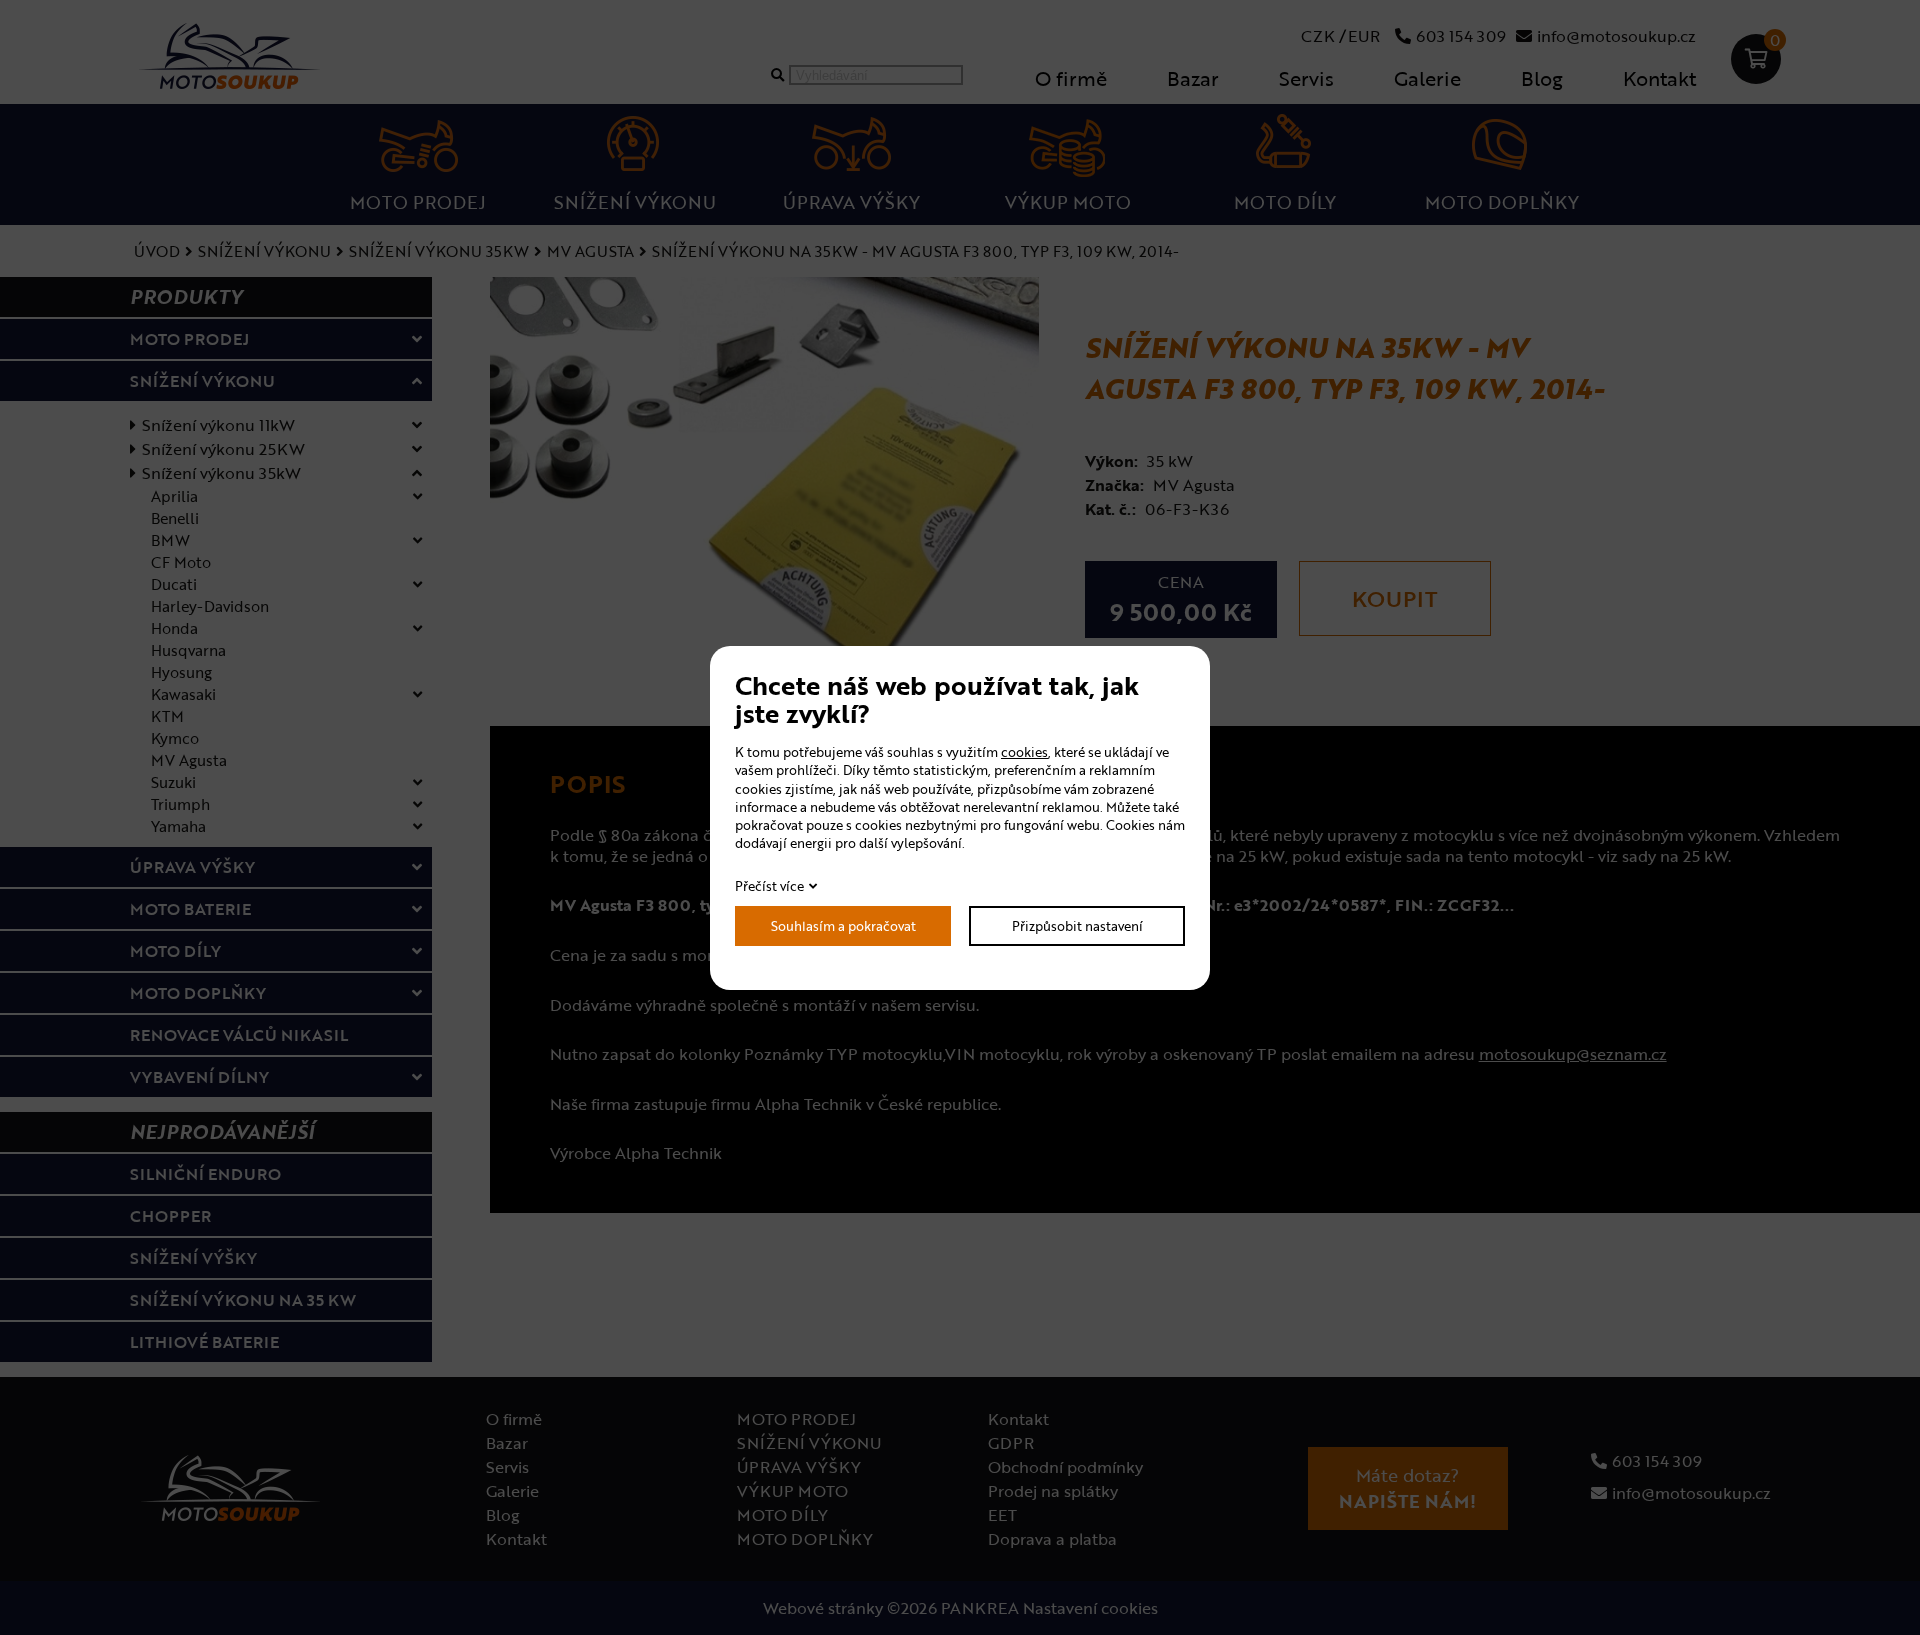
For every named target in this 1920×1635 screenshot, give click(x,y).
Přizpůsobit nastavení (1077, 926)
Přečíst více (769, 886)
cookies (1024, 752)
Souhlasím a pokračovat (843, 926)
